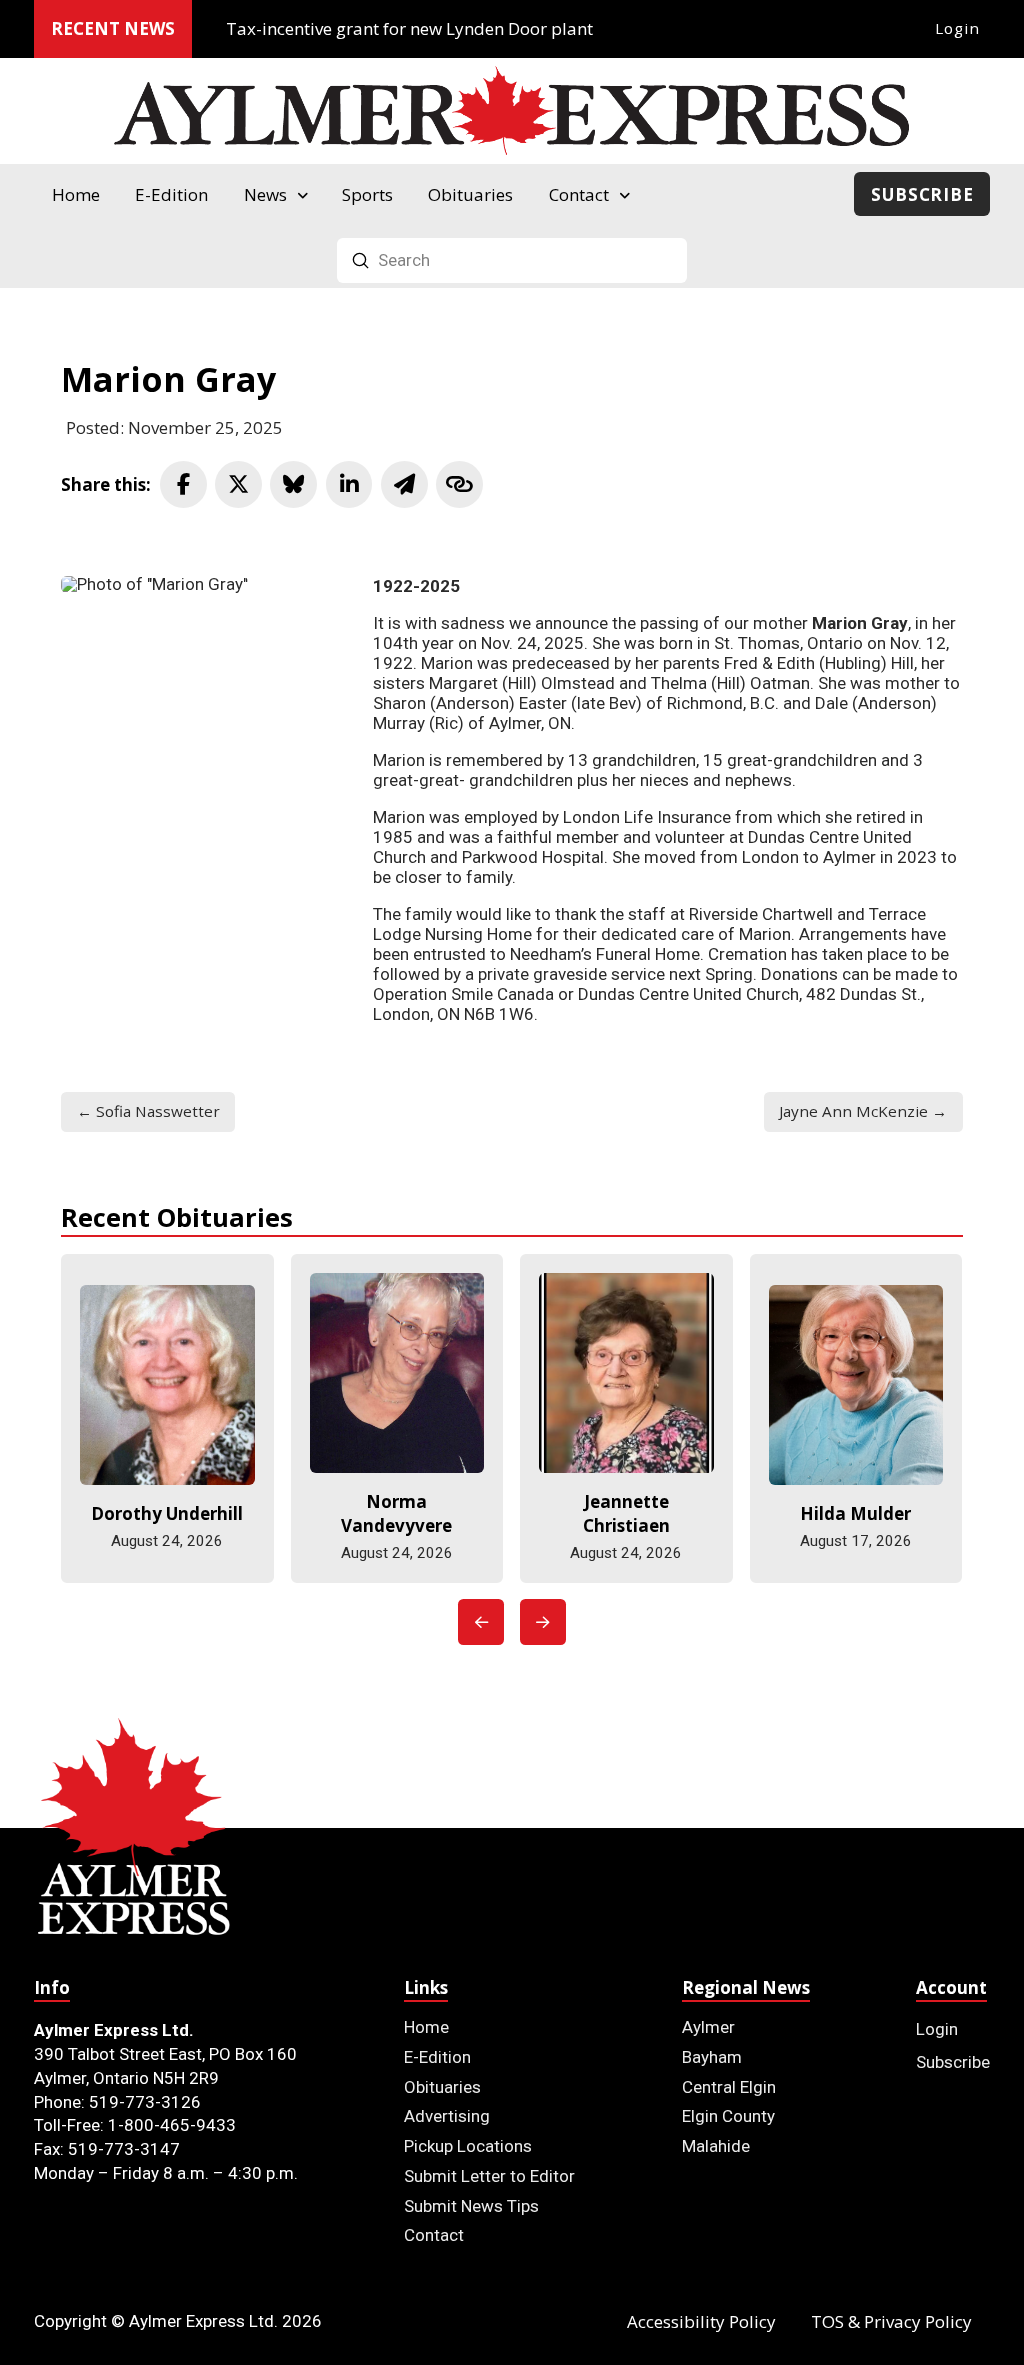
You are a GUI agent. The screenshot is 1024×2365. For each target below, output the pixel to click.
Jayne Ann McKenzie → (863, 1111)
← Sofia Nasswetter (148, 1111)
